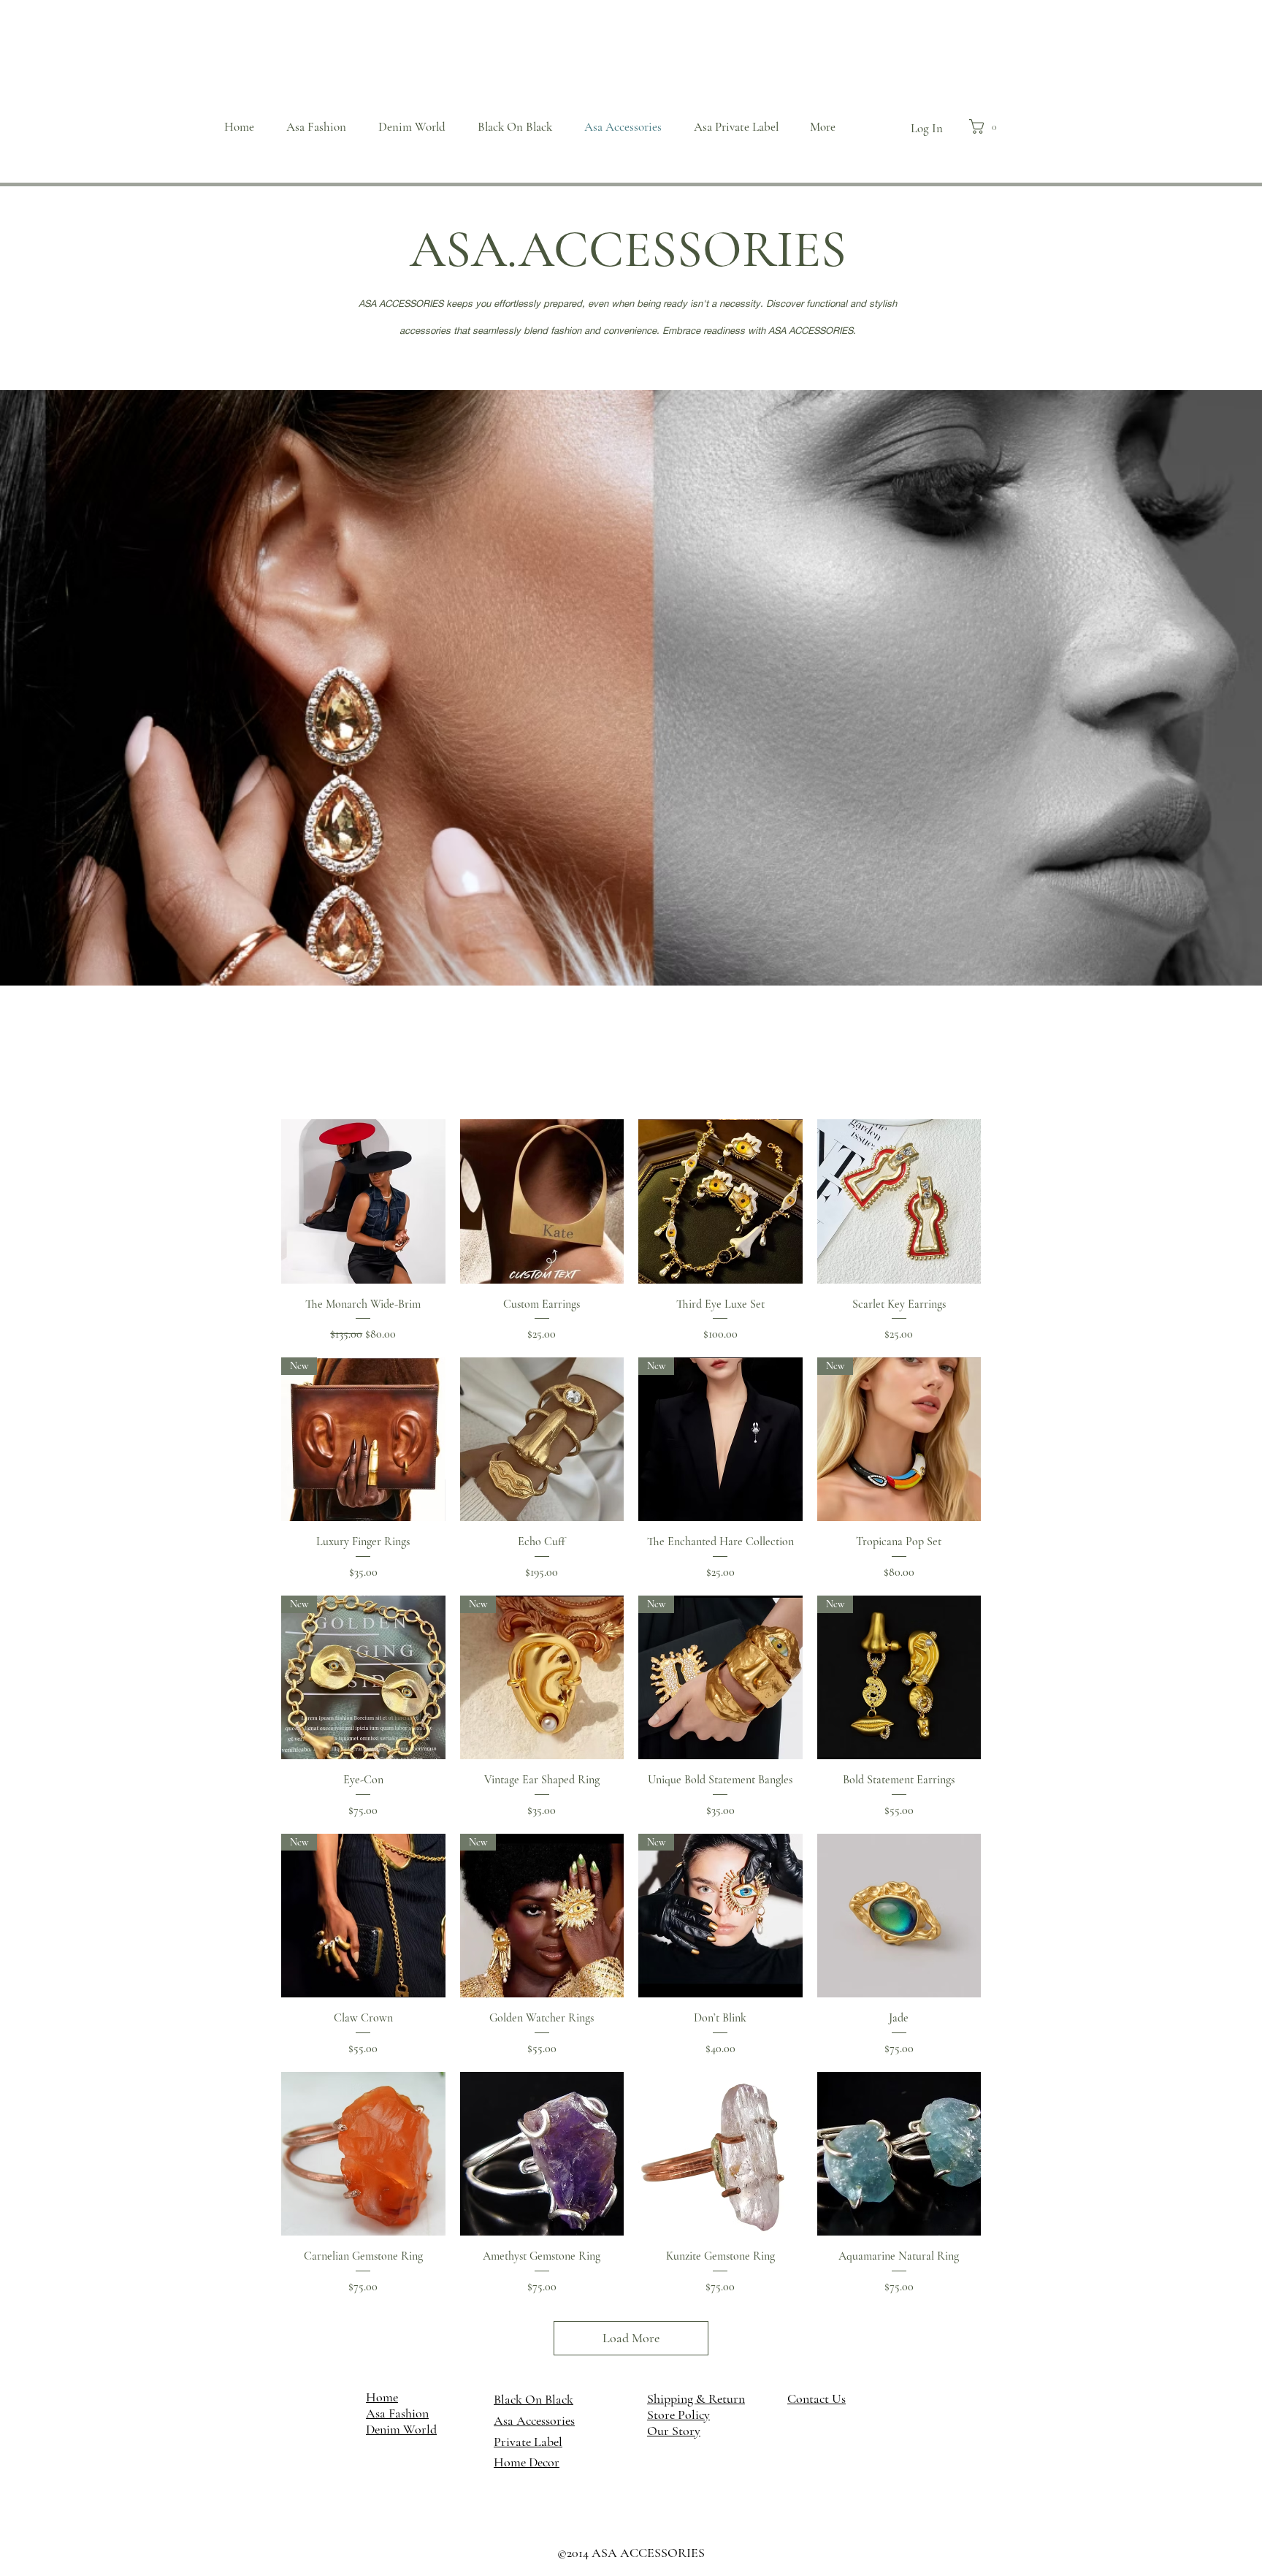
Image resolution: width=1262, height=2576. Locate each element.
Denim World (401, 2429)
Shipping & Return (696, 2398)
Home (382, 2397)
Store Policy (678, 2415)
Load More (631, 2338)
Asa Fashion (397, 2413)
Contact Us (817, 2398)
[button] (987, 126)
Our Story (674, 2431)
